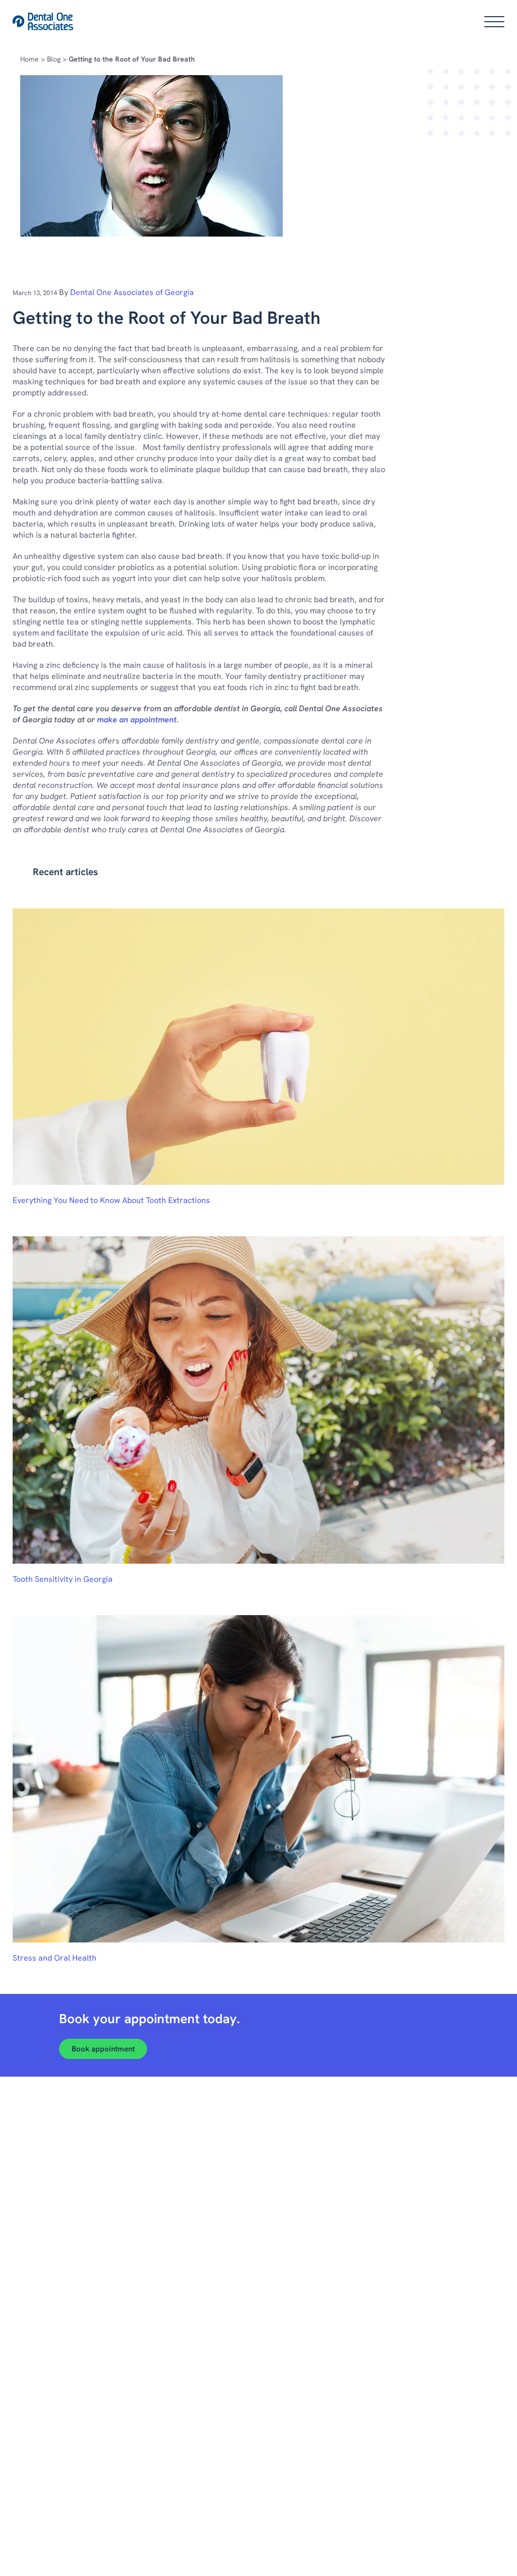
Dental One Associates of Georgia (132, 292)
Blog (54, 59)
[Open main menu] (494, 22)
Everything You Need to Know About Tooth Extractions (111, 1200)
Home (30, 59)
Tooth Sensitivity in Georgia (63, 1579)
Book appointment (103, 2049)
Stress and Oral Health (55, 1958)
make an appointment (137, 720)
